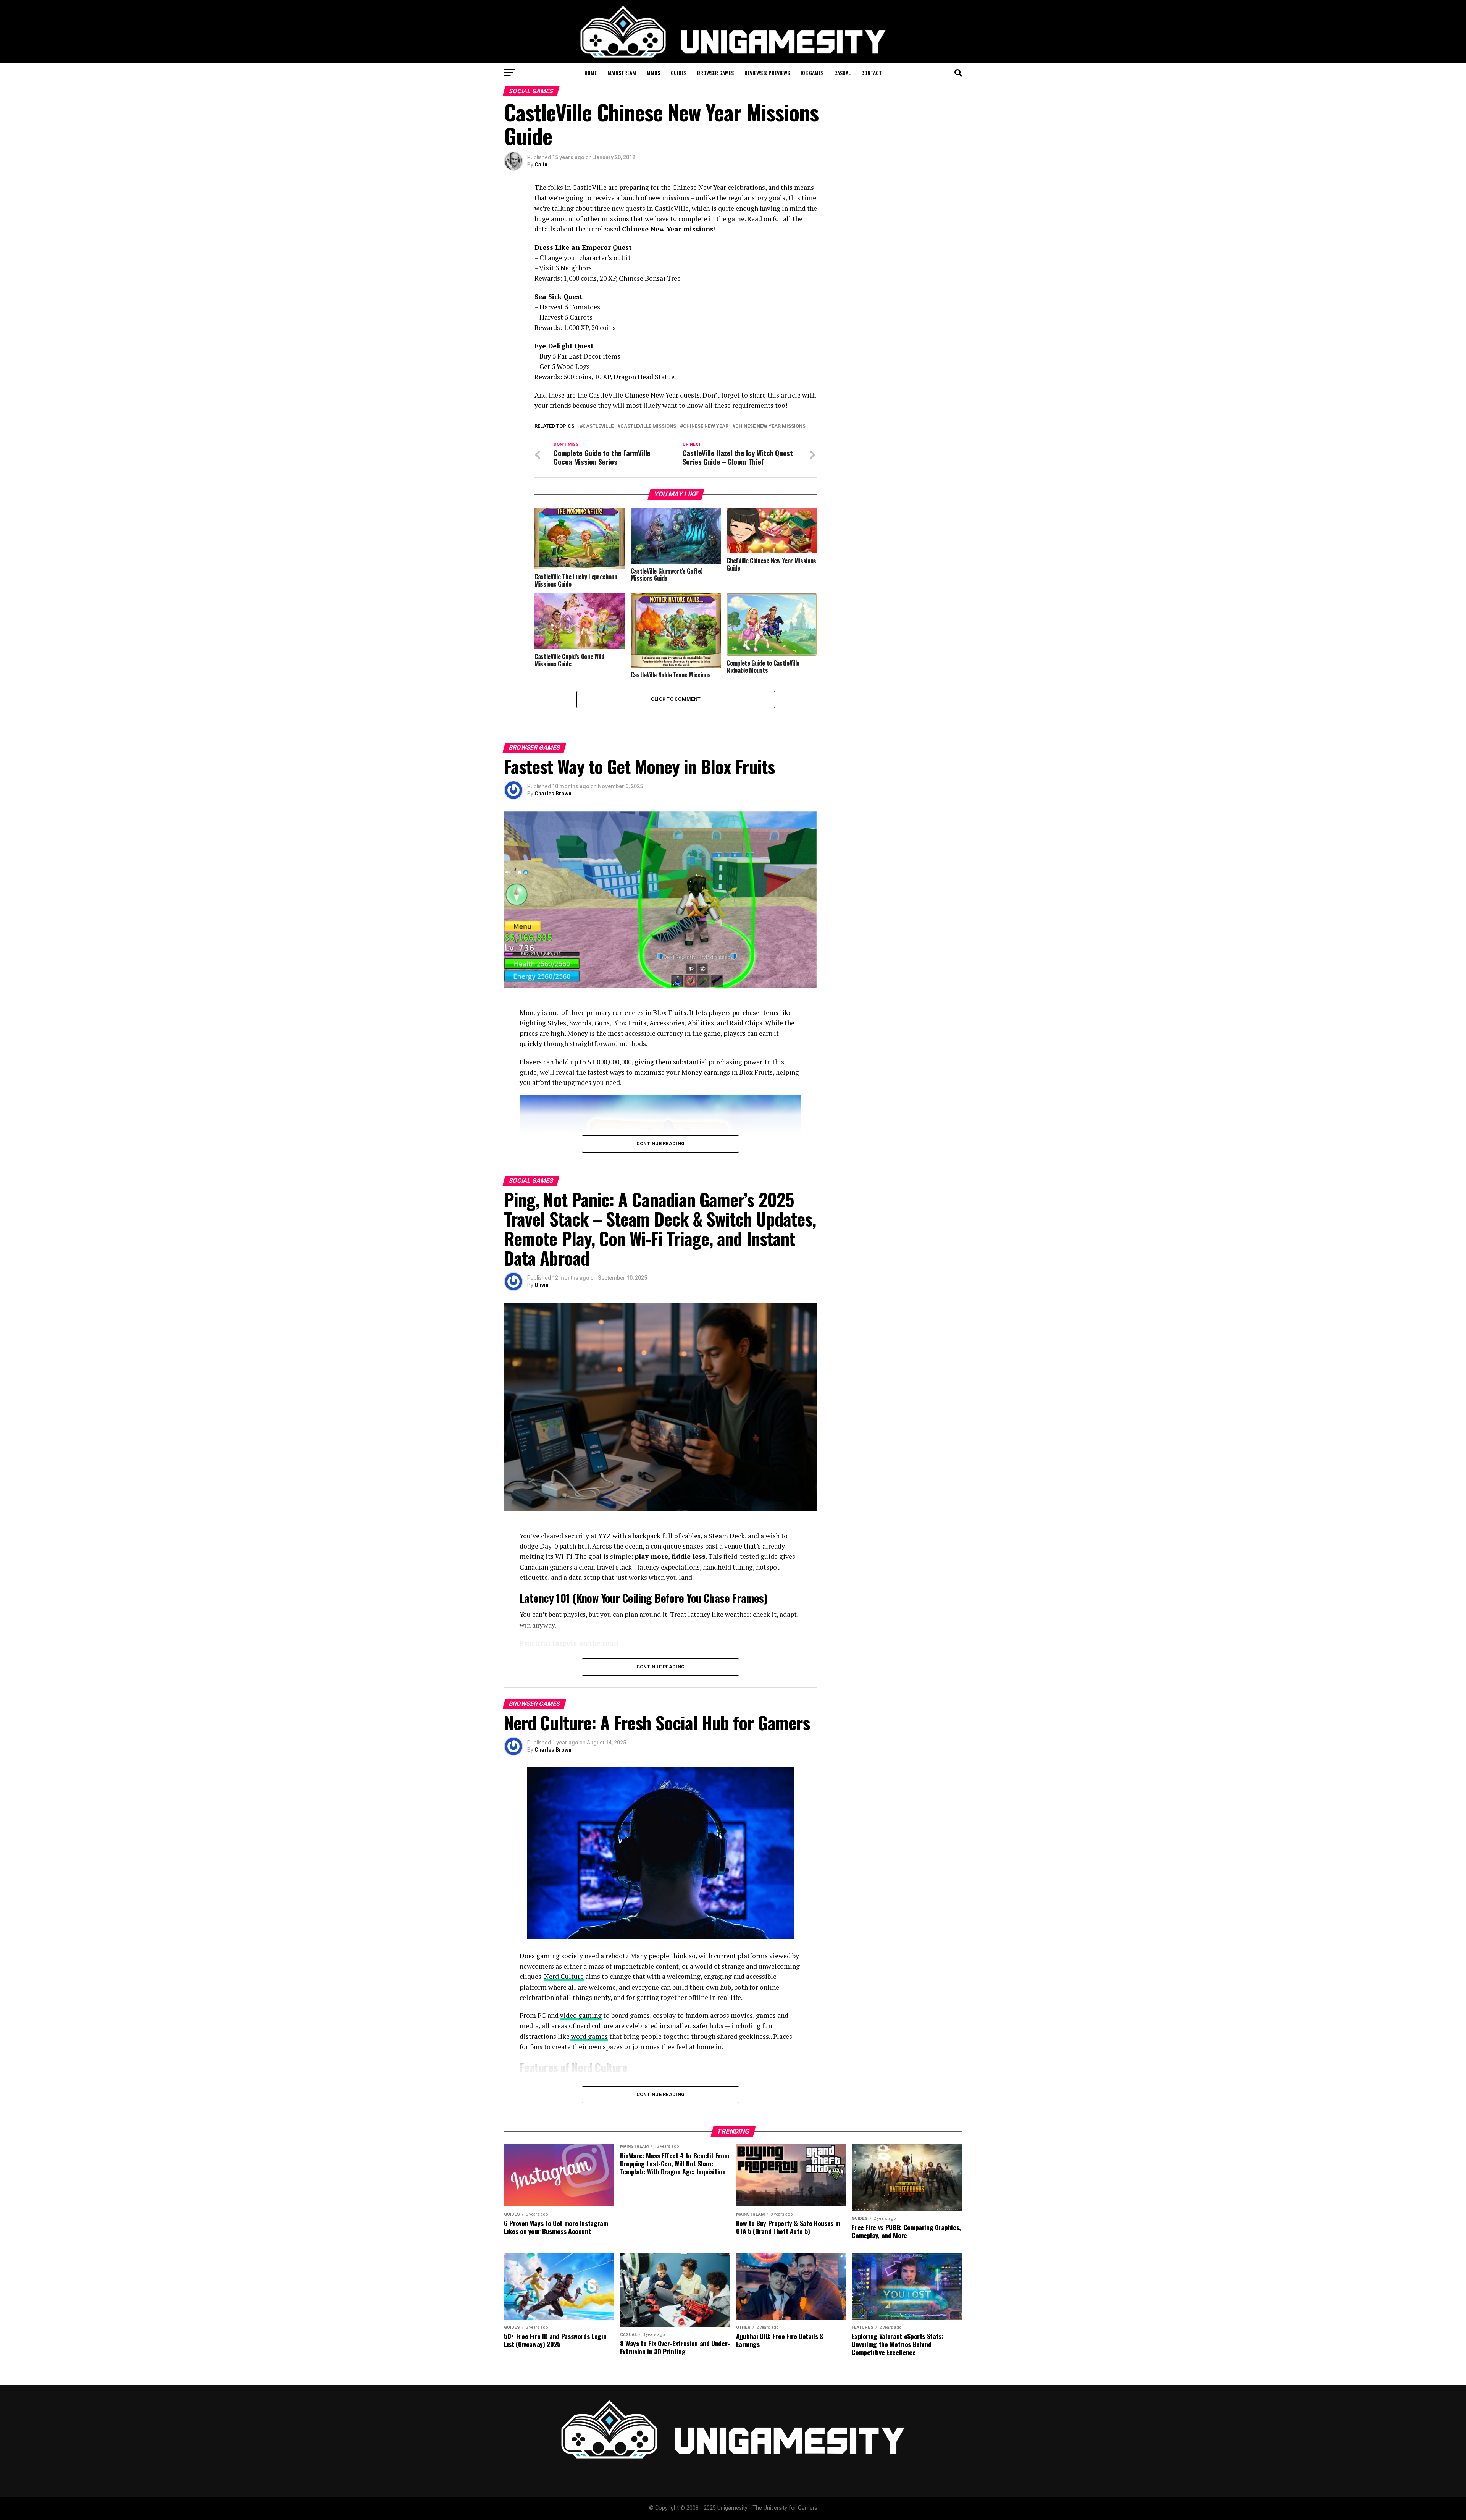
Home (591, 73)
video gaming (581, 2015)
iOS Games (812, 73)
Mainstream (622, 73)
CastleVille (598, 426)
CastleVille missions (648, 426)
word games (589, 2036)
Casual (842, 73)
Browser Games (715, 73)
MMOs (653, 73)
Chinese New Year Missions (770, 426)
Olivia (542, 1285)
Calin (541, 165)
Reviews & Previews (767, 73)
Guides (679, 73)
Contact (872, 73)
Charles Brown (553, 794)
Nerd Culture (564, 1976)
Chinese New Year (706, 426)
